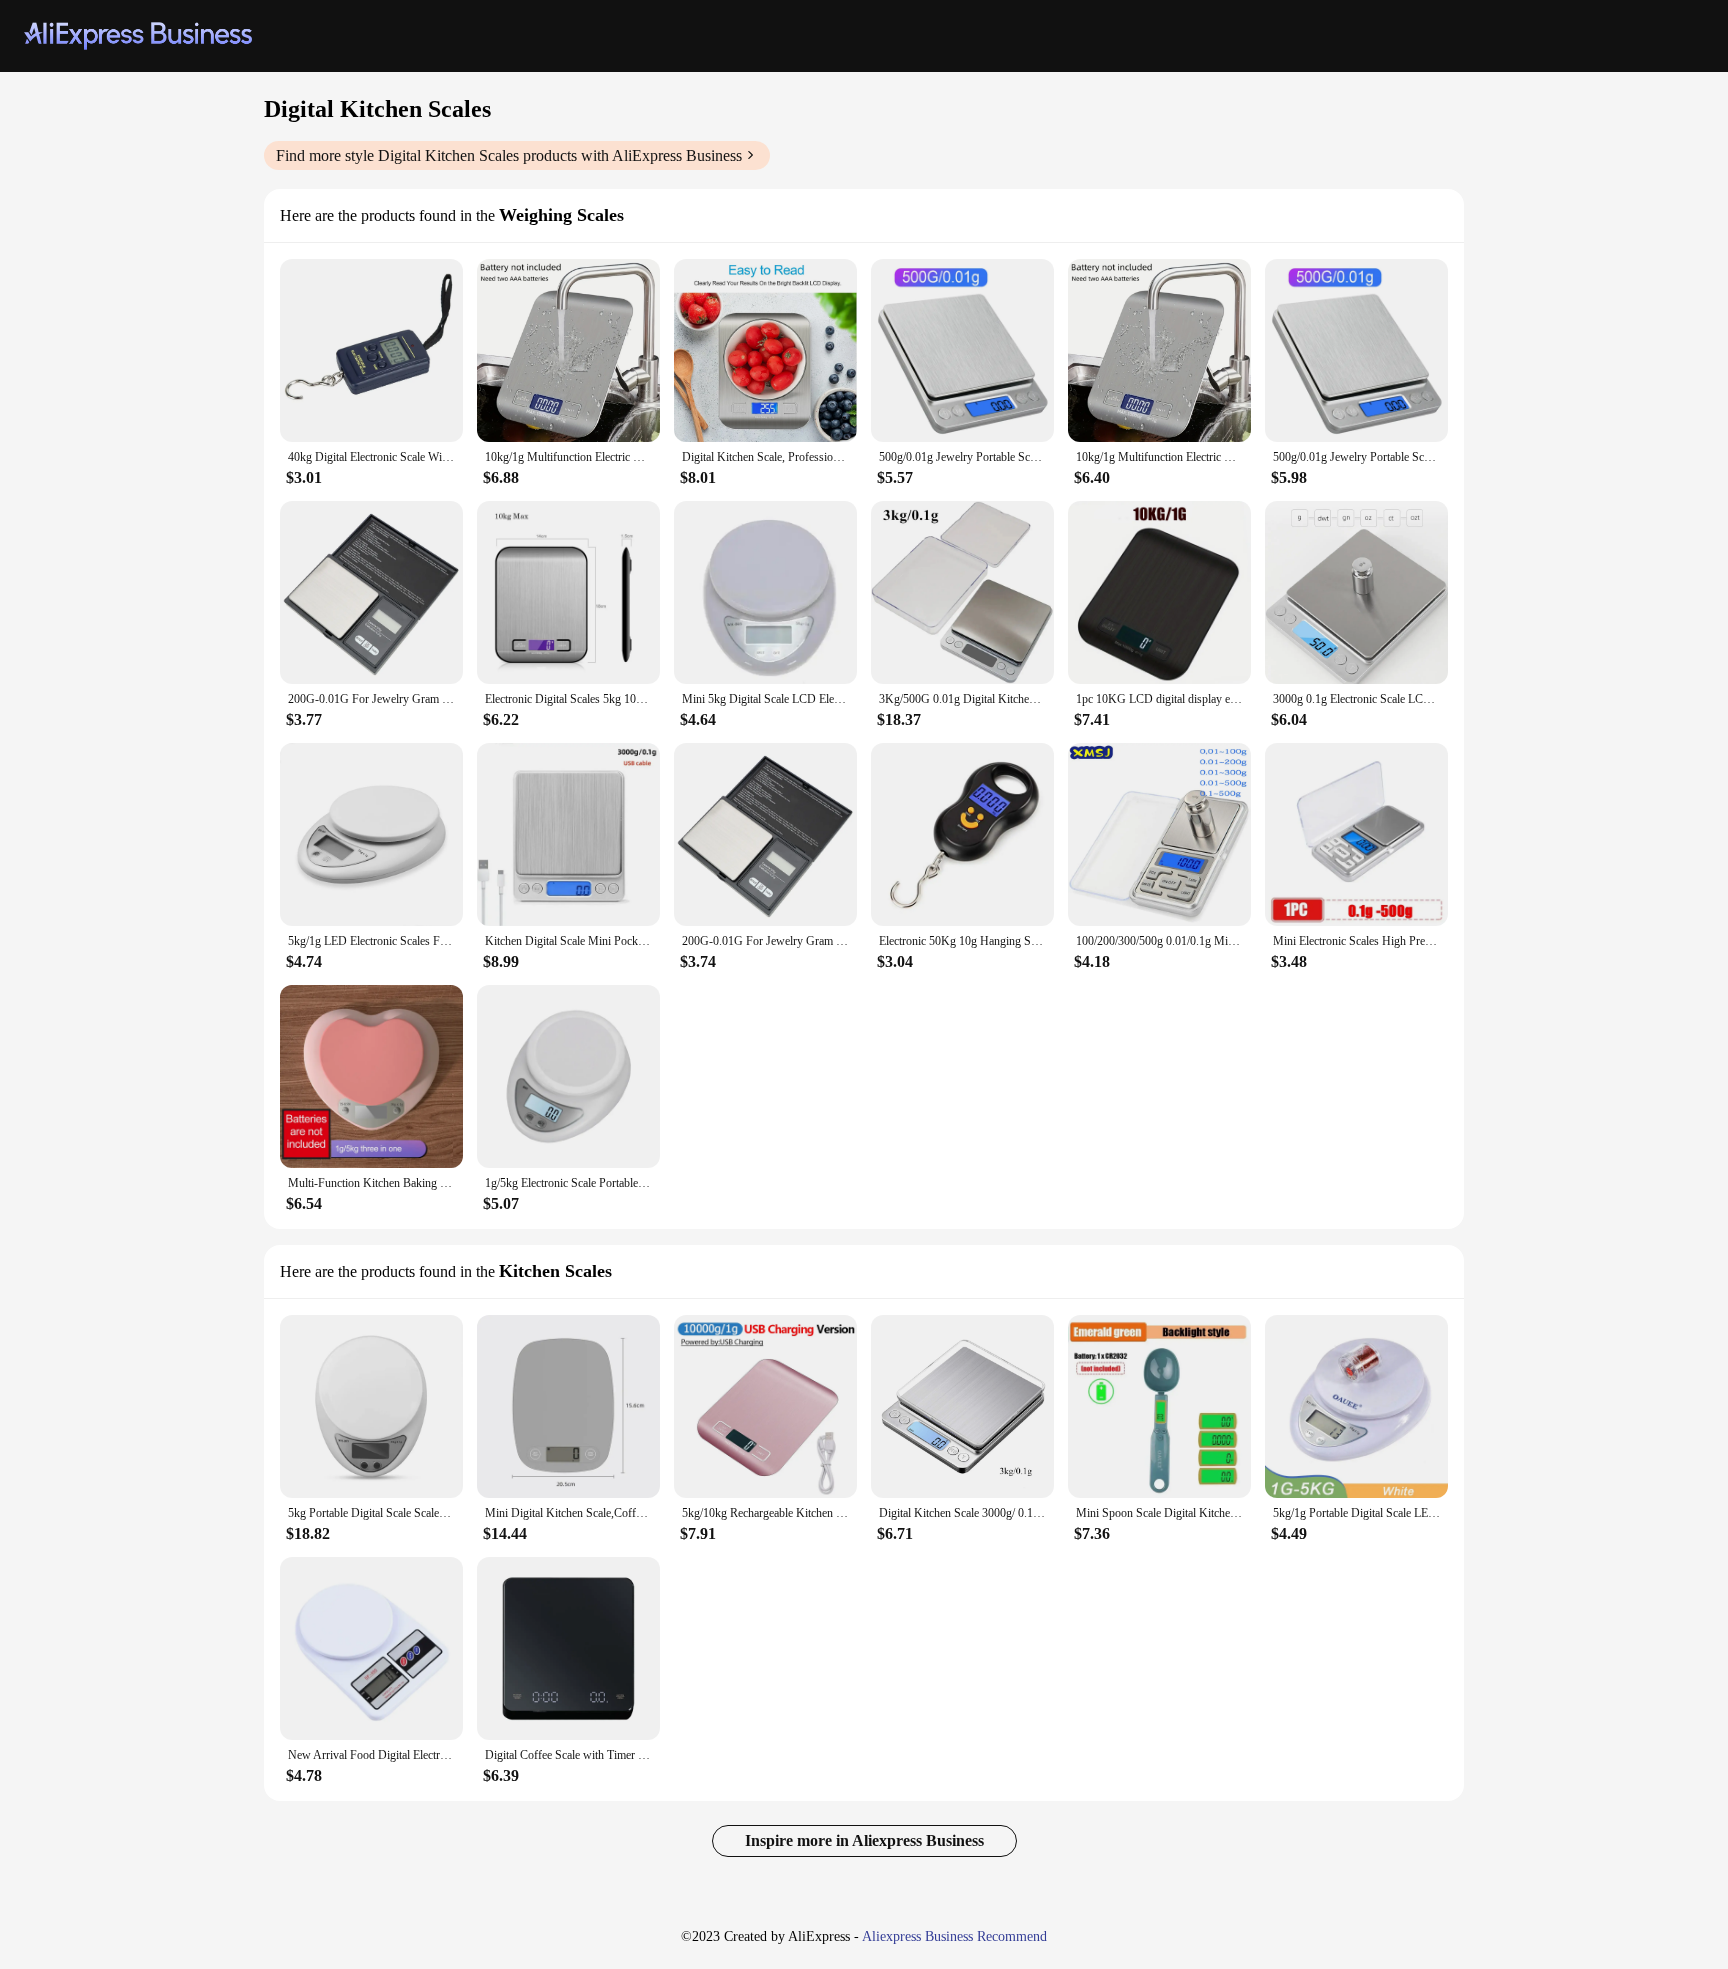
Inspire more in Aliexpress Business (864, 1840)
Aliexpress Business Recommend (954, 1936)
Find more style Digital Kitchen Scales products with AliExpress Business (509, 155)
